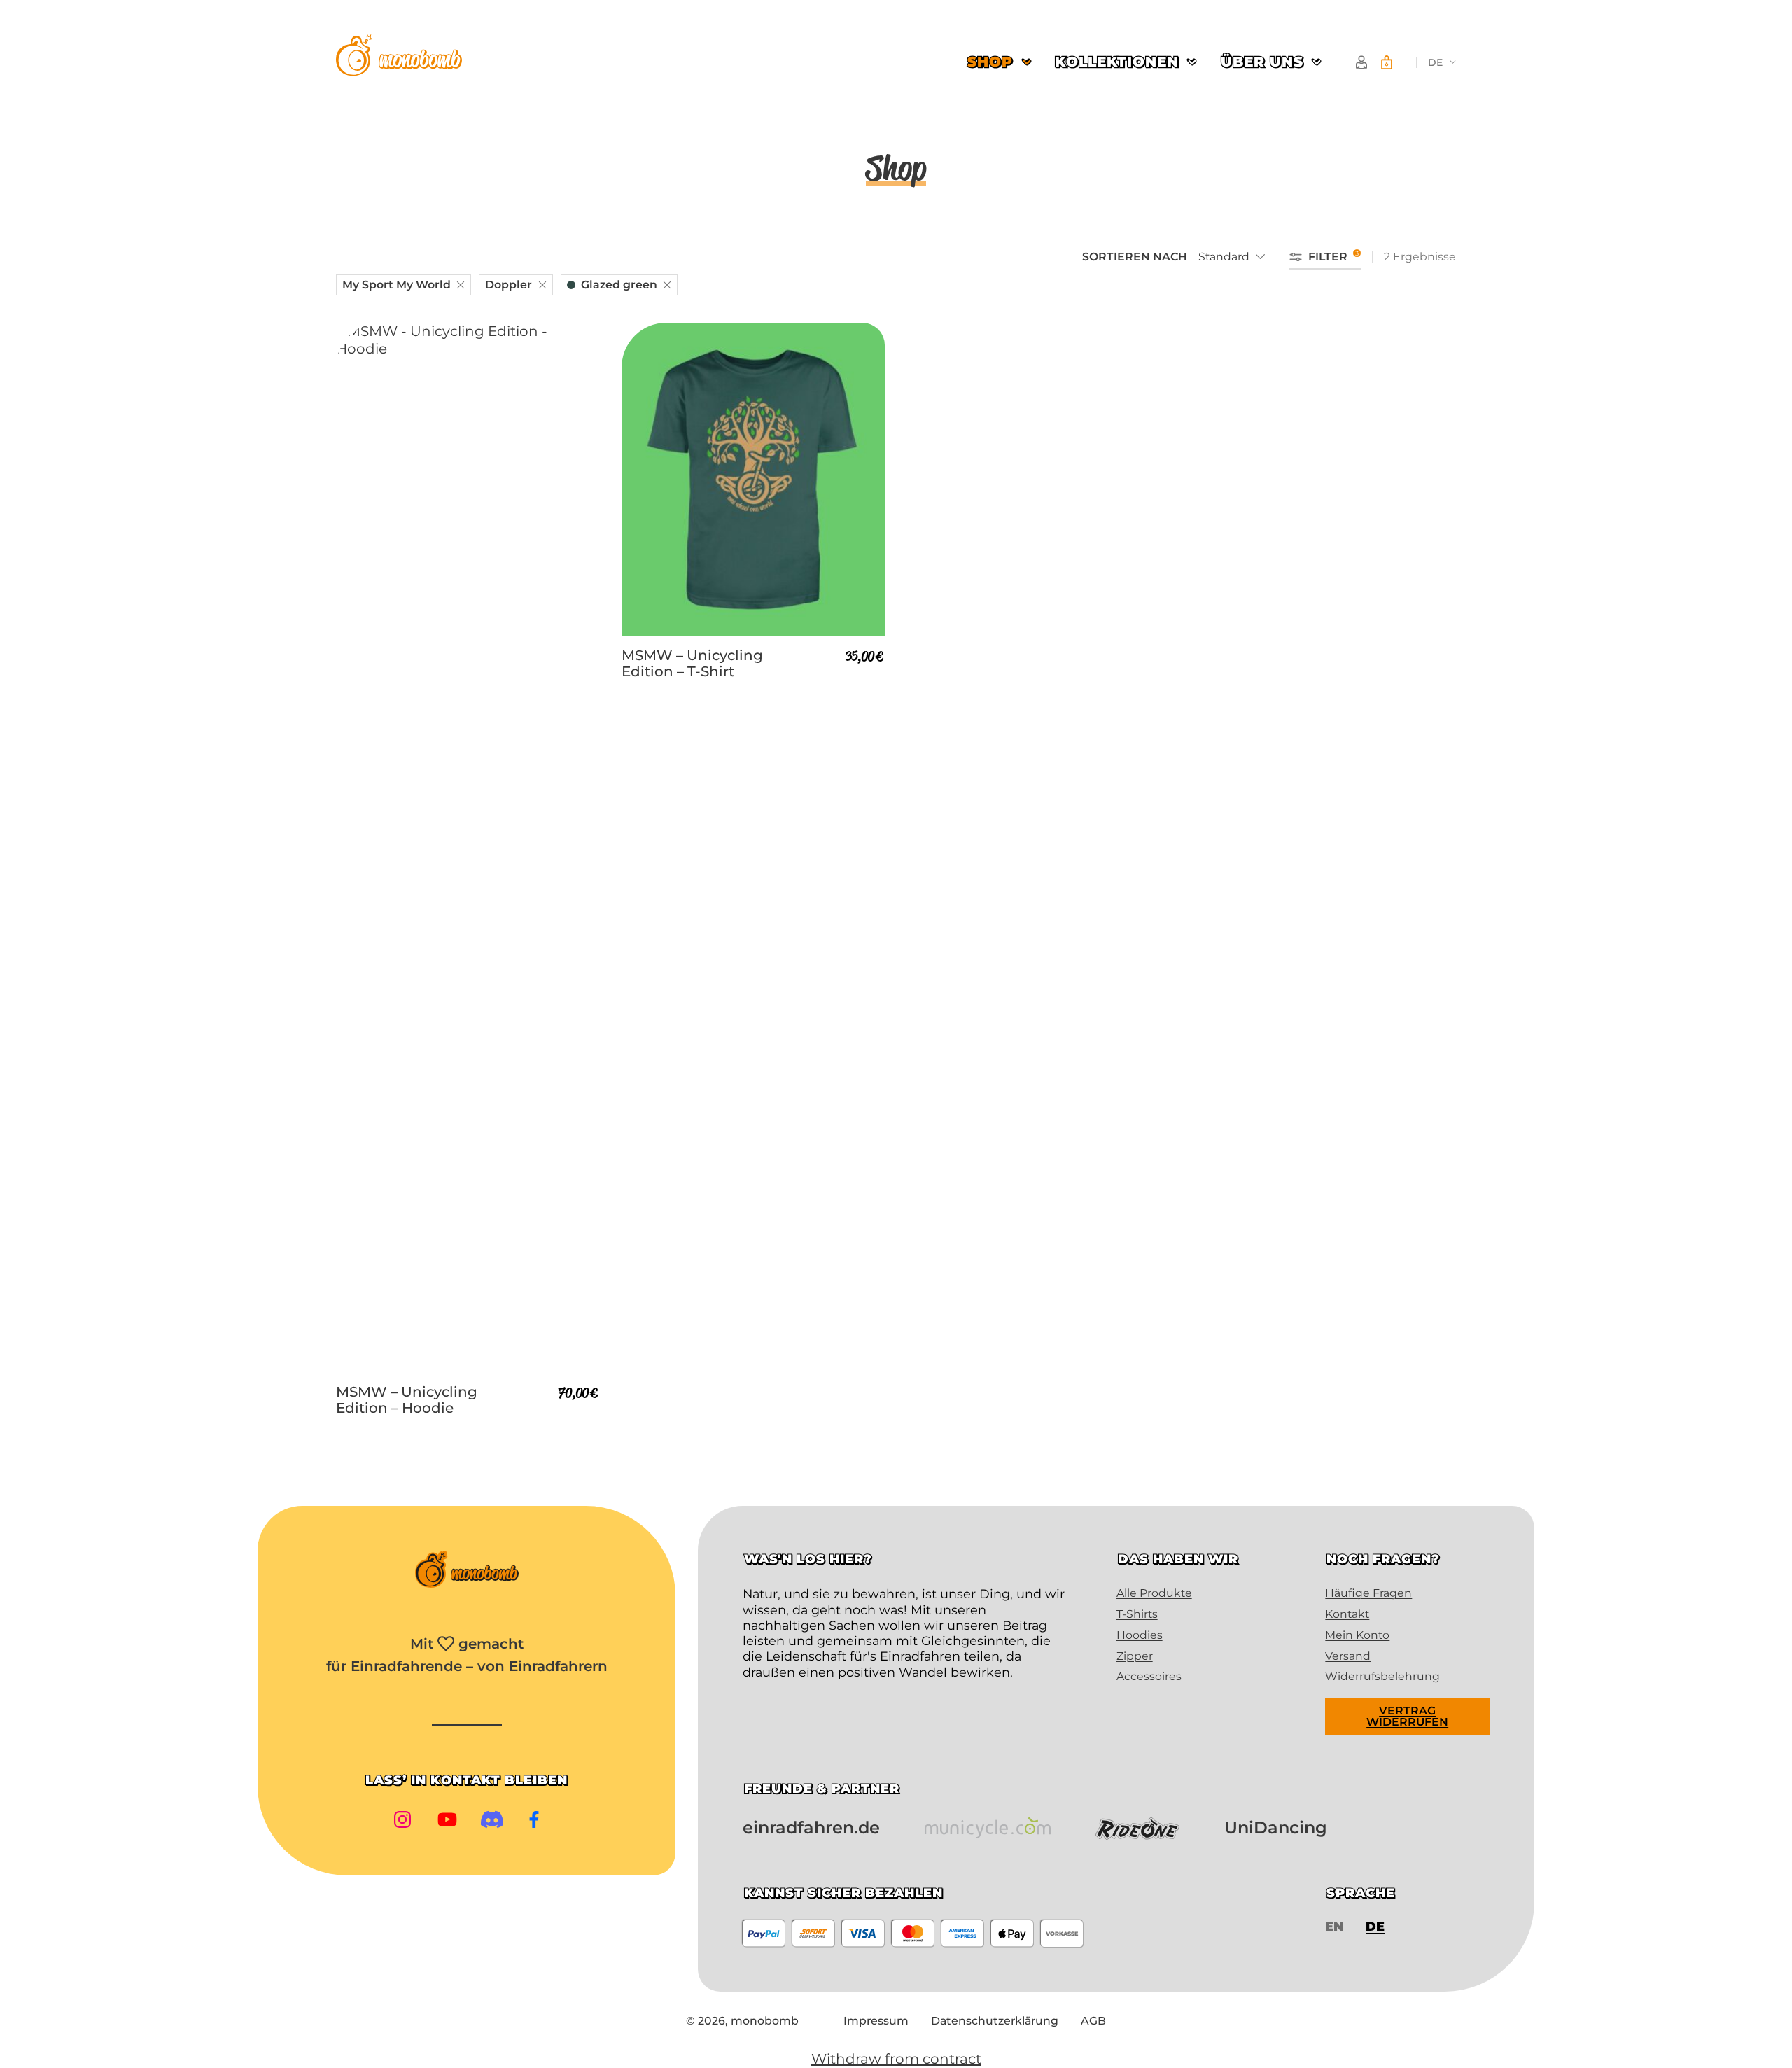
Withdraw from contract (896, 2059)
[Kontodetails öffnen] (1361, 62)
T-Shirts (1137, 1614)
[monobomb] (399, 57)
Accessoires (1149, 1676)
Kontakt (1347, 1614)
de (1435, 62)
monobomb (765, 2021)
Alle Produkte (1154, 1593)
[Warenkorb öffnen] (1387, 62)
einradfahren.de (811, 1828)
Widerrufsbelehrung (1382, 1676)
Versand (1348, 1656)
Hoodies (1140, 1635)
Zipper (1135, 1656)
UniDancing (1276, 1828)
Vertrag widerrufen (1407, 1716)
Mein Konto (1357, 1635)
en (1334, 1926)
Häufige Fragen (1368, 1593)
